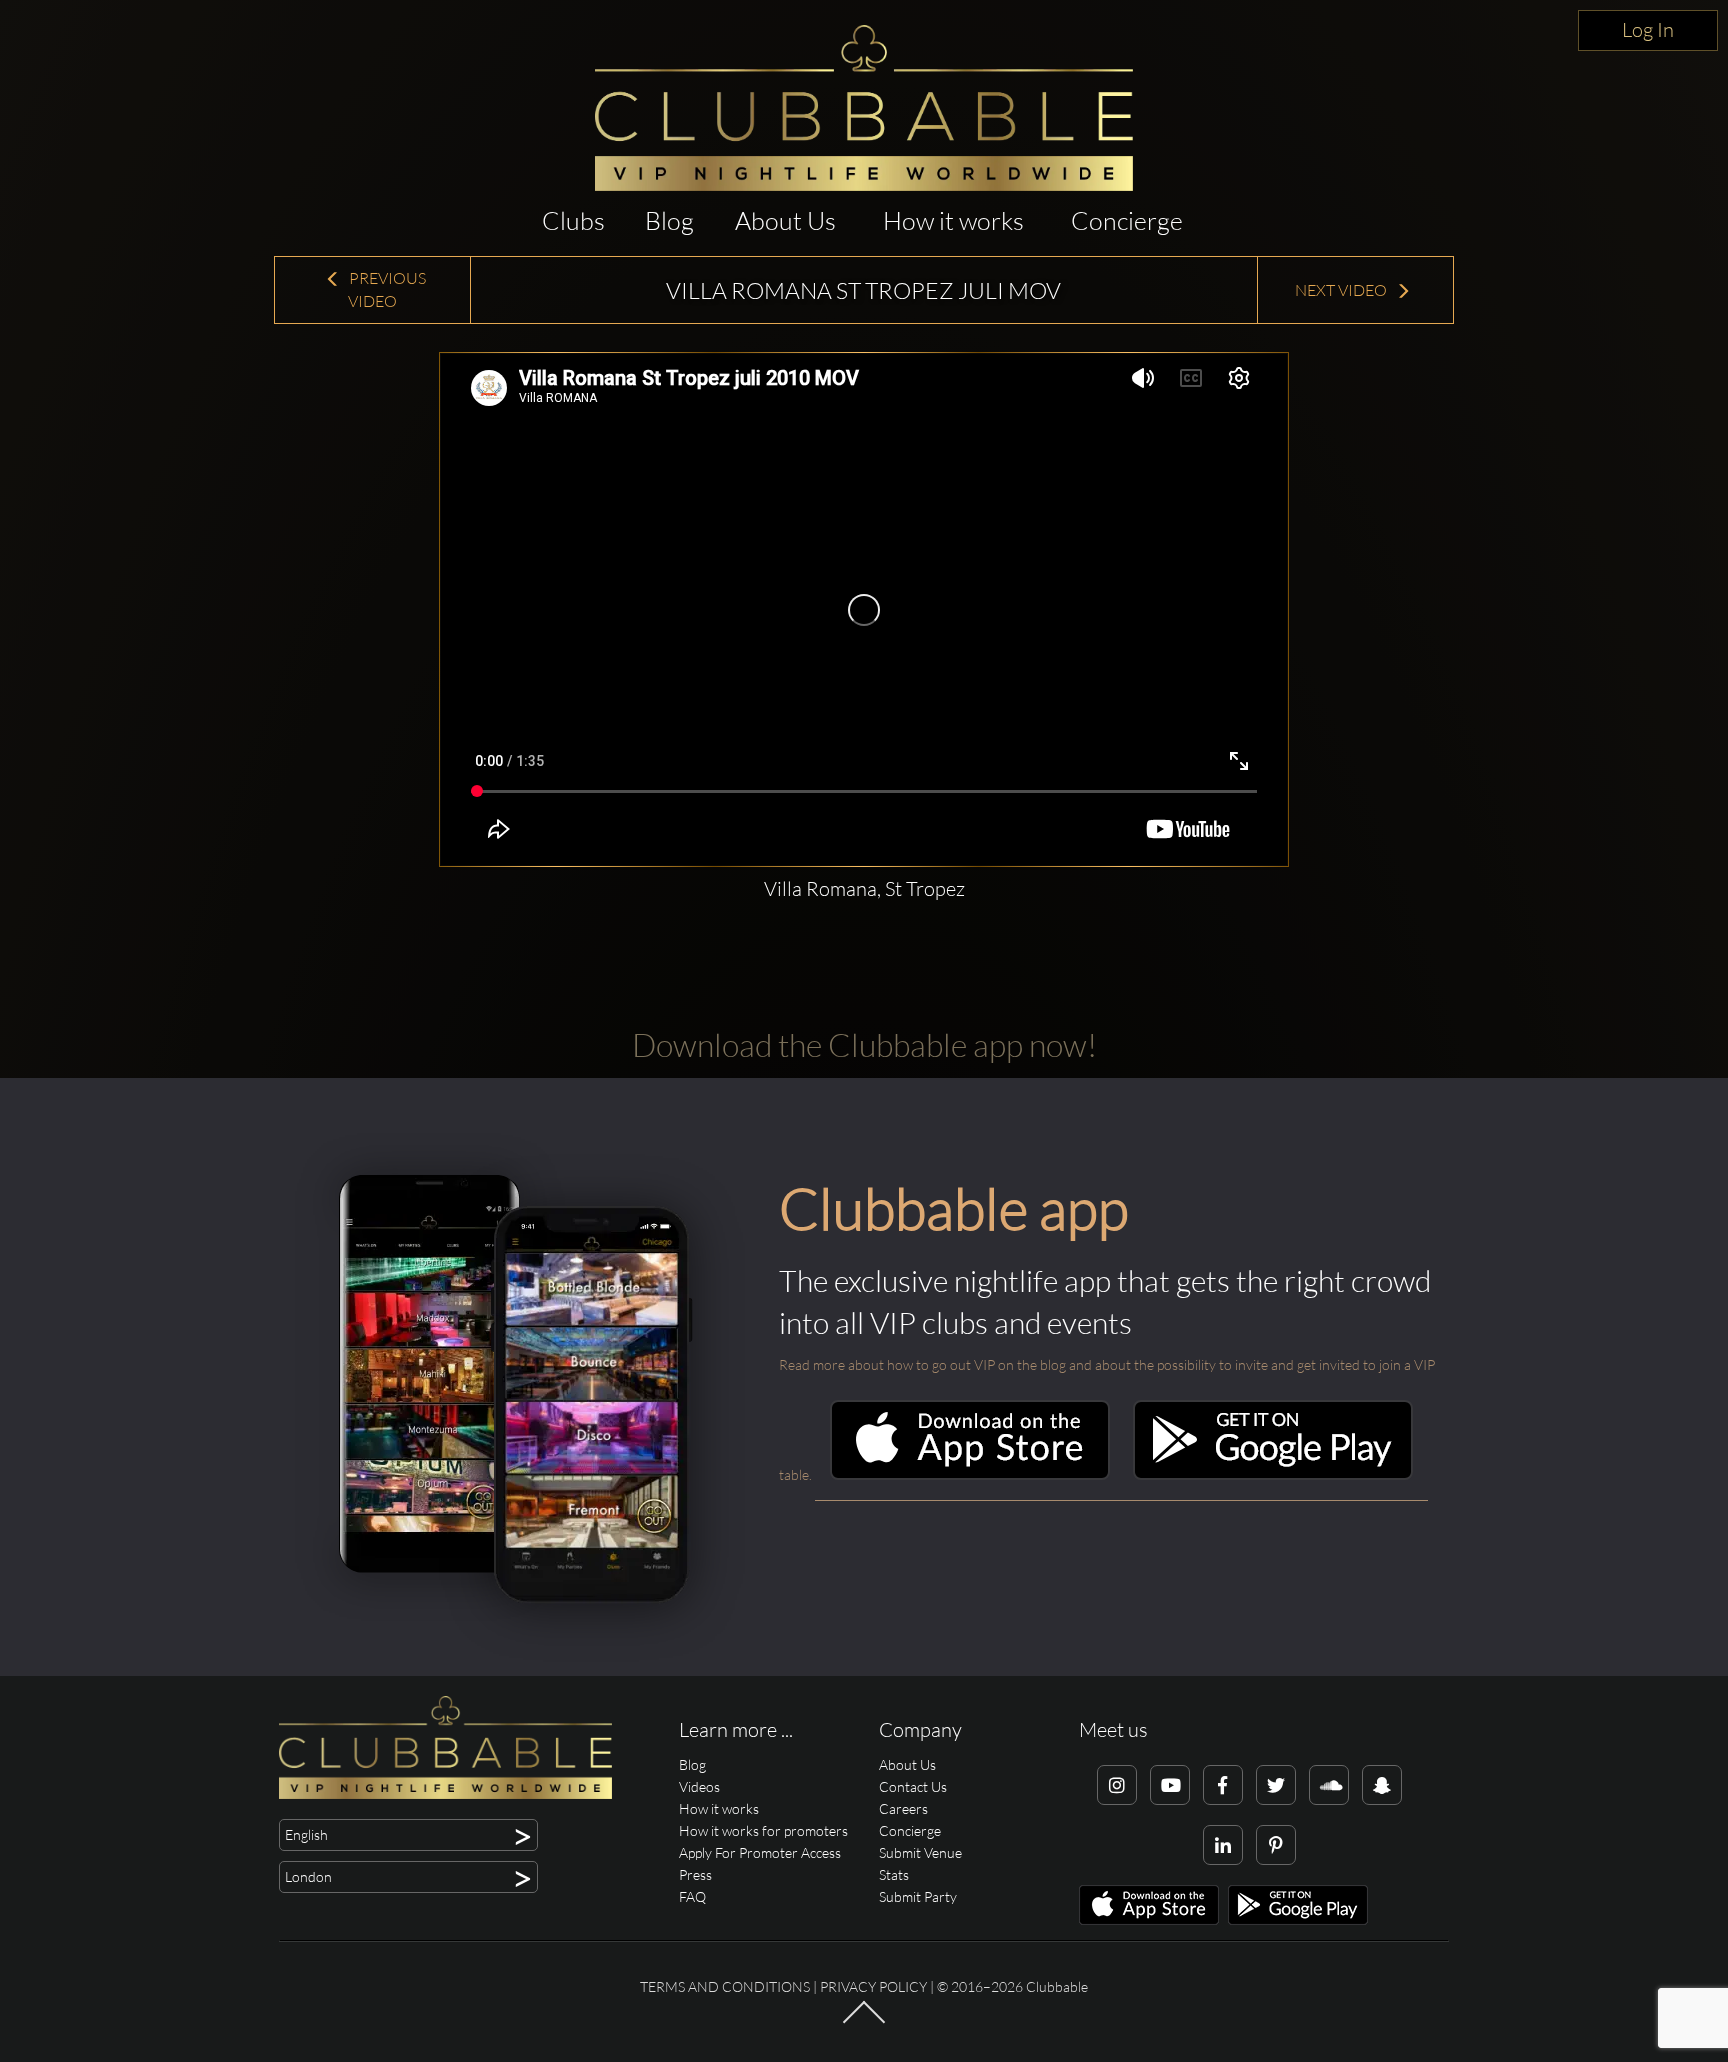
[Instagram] (1117, 1785)
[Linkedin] (1223, 1845)
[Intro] (864, 2022)
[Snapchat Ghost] (1382, 1785)
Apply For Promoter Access (760, 1852)
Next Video (1342, 290)
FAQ (692, 1896)
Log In (1648, 29)
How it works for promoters (763, 1830)
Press (695, 1874)
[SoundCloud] (1329, 1785)
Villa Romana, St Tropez (864, 888)
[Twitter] (1276, 1785)
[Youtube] (1170, 1785)
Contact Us (913, 1786)
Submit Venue (920, 1852)
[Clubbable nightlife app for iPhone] (970, 1474)
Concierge (1127, 220)
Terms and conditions (725, 1986)
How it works (953, 220)
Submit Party (918, 1896)
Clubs (573, 220)
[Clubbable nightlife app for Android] (1273, 1474)
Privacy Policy (873, 1986)
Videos (699, 1786)
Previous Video (386, 289)
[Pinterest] (1276, 1845)
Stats (894, 1874)
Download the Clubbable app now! (864, 1044)
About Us (785, 220)
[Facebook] (1223, 1785)
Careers (903, 1808)
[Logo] (864, 108)
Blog (669, 220)
